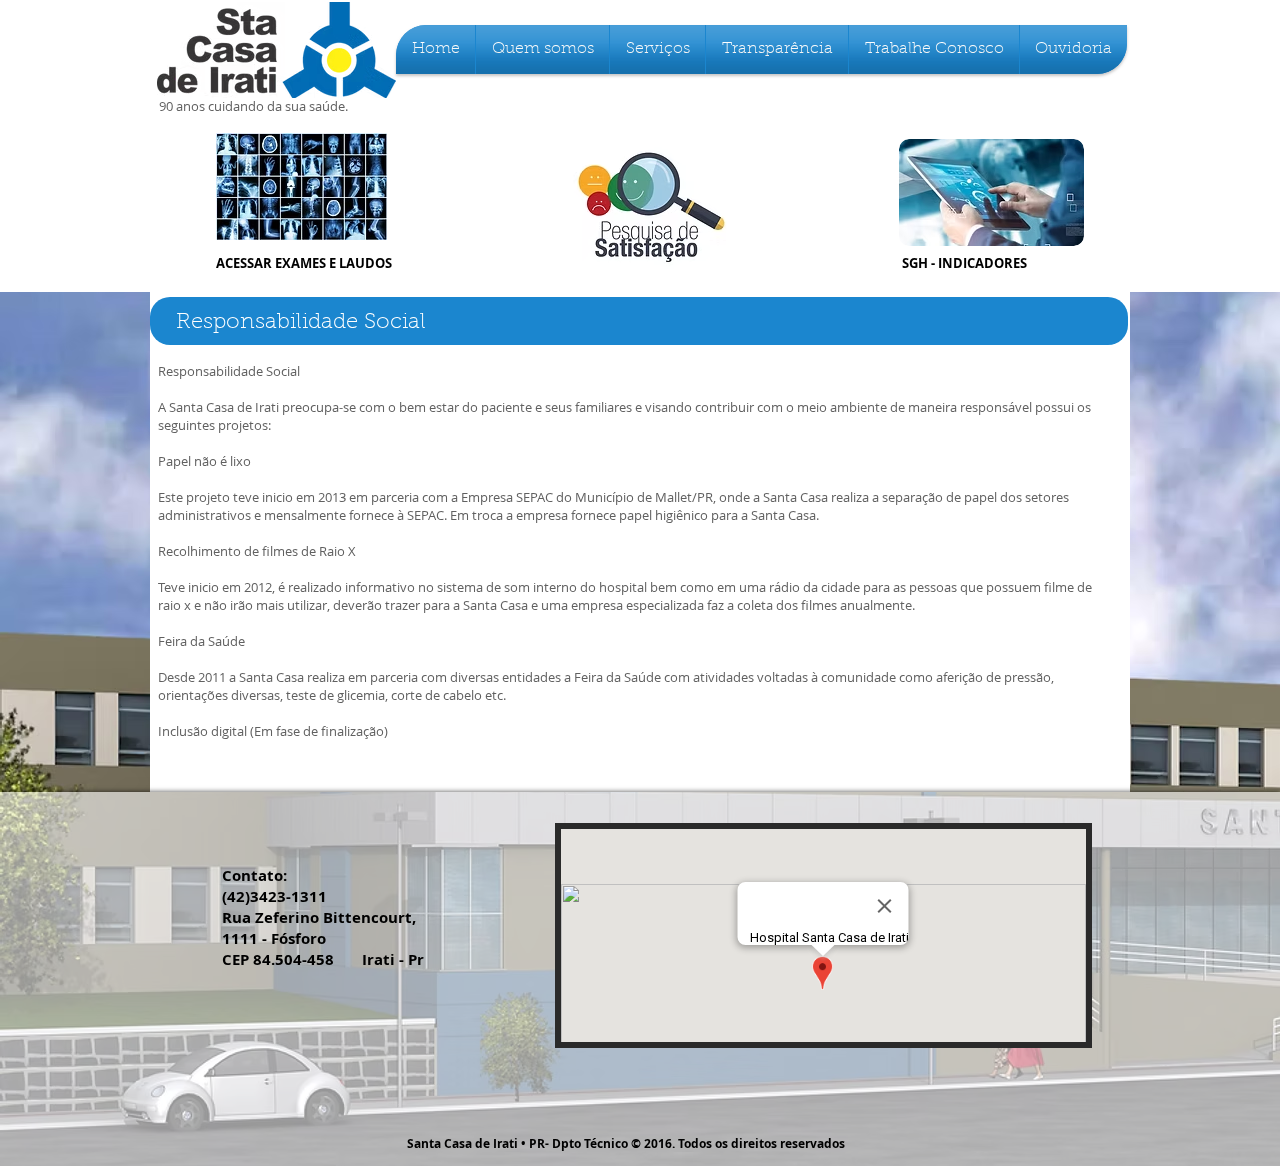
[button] (542, 49)
